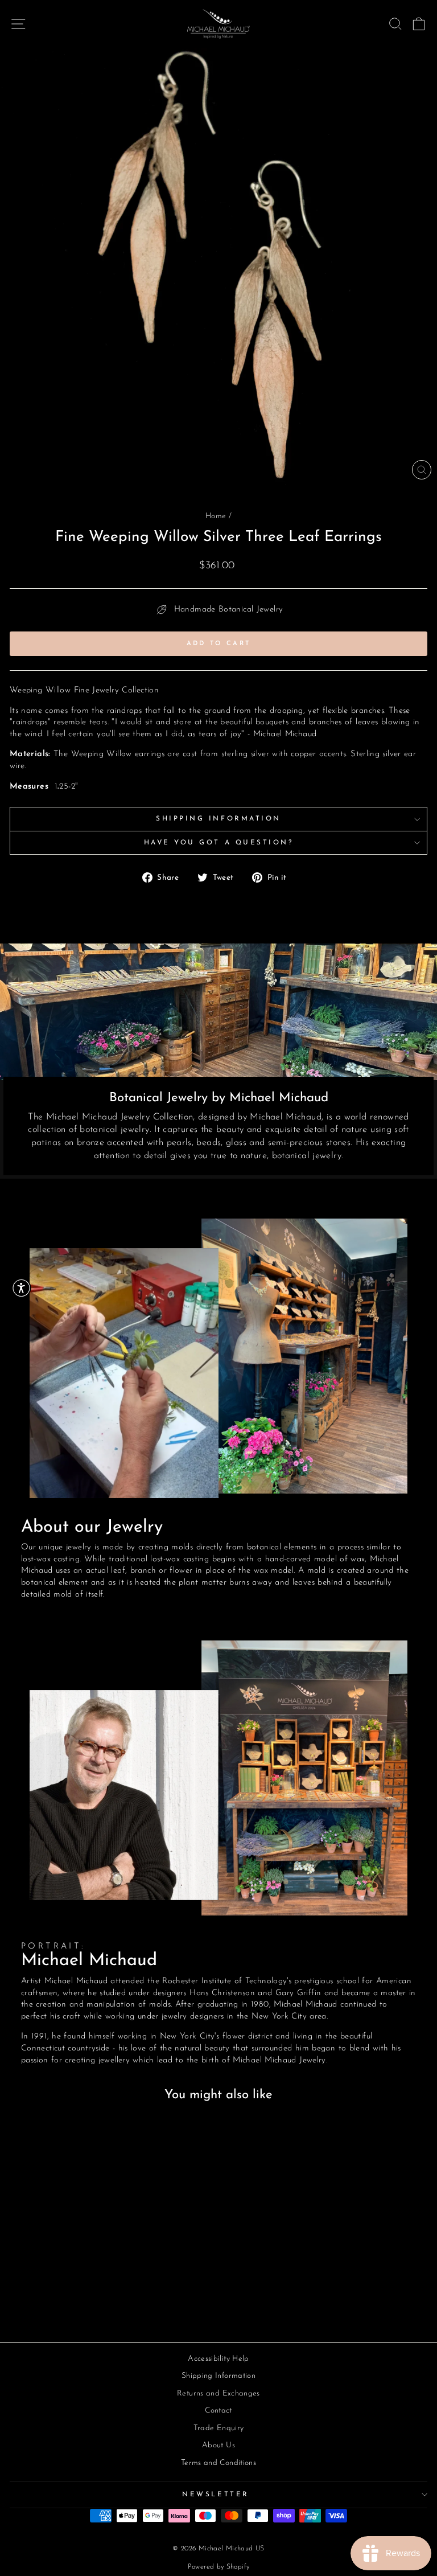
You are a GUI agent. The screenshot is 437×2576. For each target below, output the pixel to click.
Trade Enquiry (219, 2428)
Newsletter (215, 2495)
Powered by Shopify (219, 2567)
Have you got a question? (219, 843)
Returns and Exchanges (218, 2394)
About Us (218, 2445)
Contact (218, 2411)
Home (216, 516)
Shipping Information (218, 819)
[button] (21, 1288)
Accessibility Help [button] (218, 2359)
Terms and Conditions (218, 2463)
